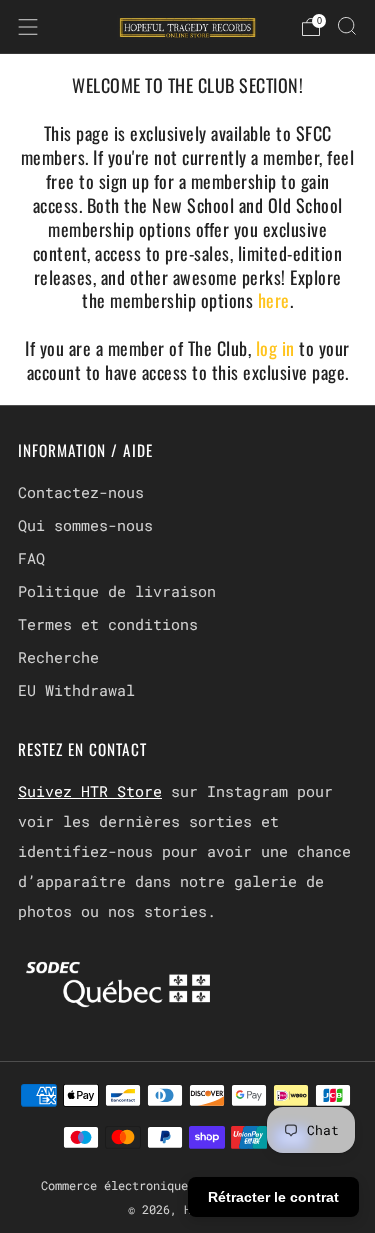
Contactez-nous (81, 492)
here (274, 300)
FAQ (31, 558)
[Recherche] (347, 26)
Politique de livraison (117, 591)
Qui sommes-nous (85, 525)
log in (278, 348)
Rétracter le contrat (273, 1197)
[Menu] (28, 27)
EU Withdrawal (76, 690)
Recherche (58, 657)
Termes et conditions (108, 624)
